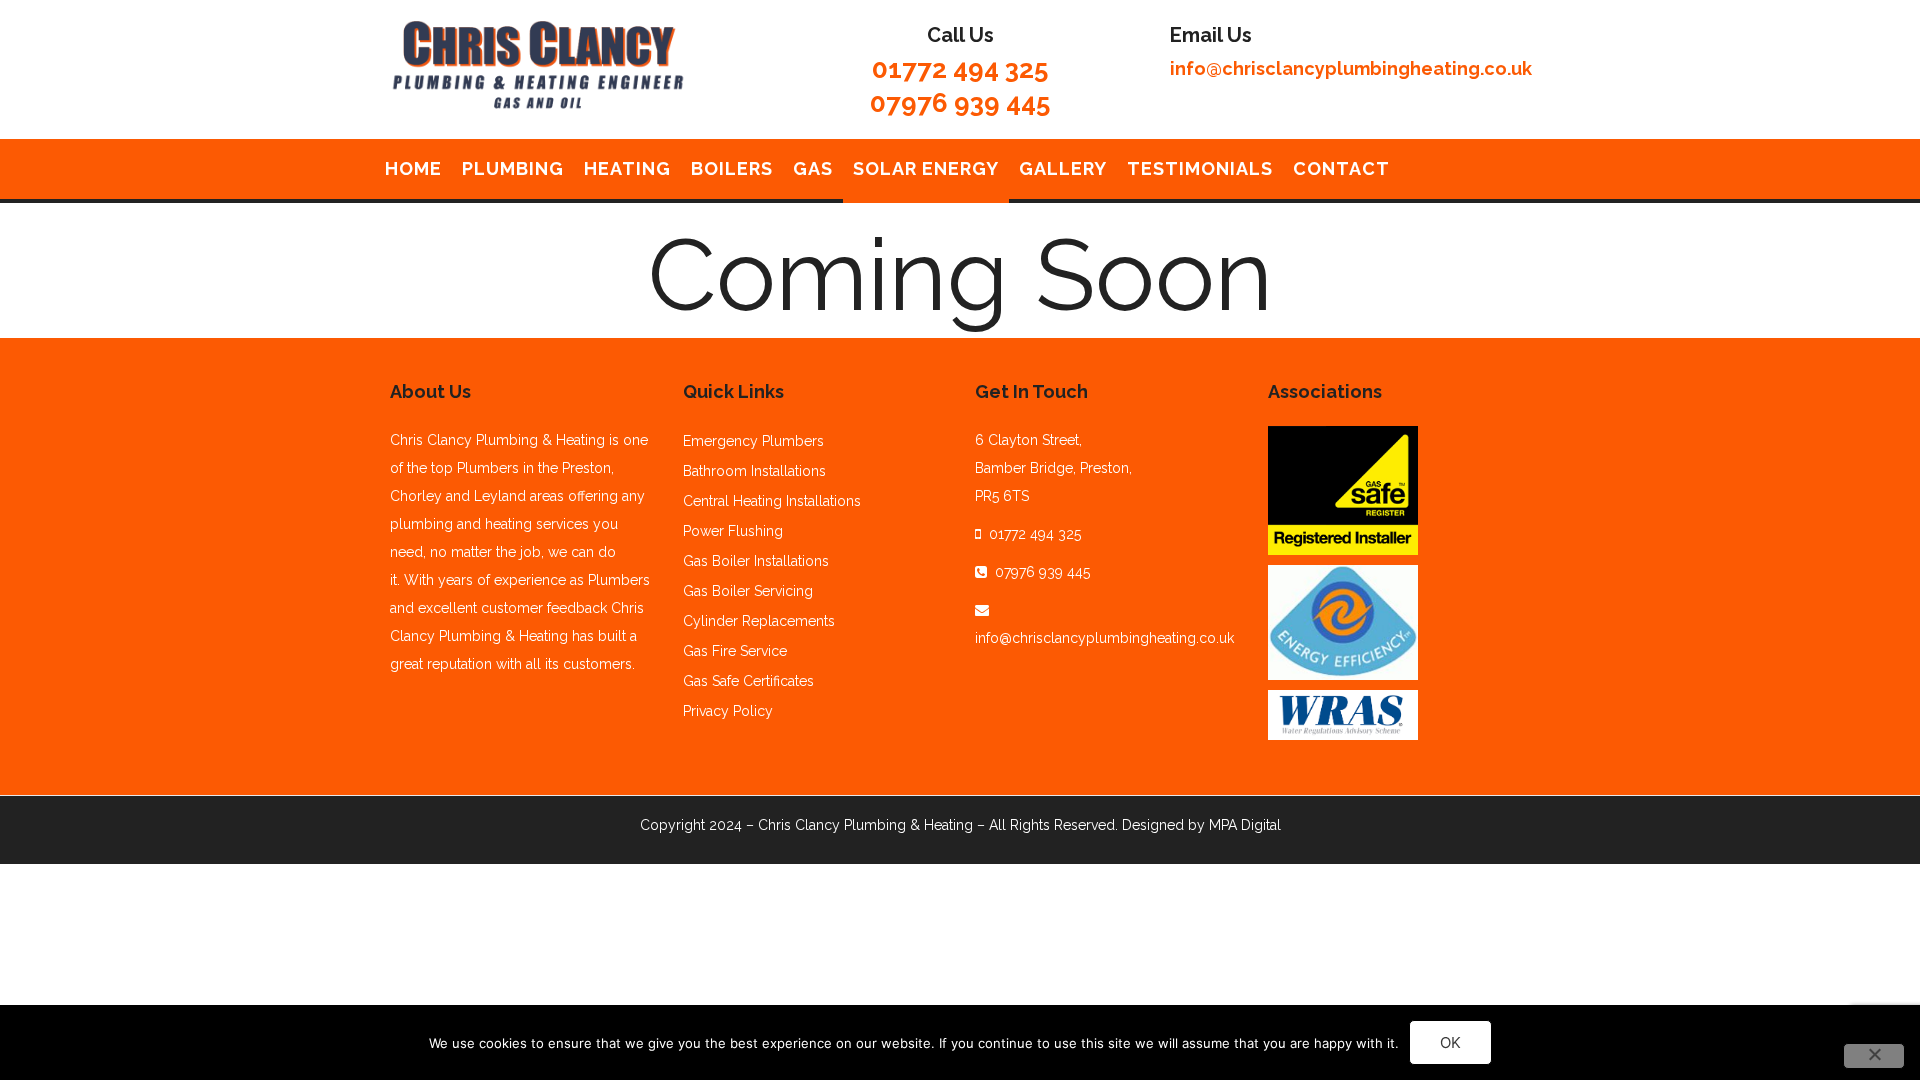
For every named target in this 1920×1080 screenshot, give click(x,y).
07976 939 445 (960, 103)
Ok (1450, 1042)
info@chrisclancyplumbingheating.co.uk (1351, 68)
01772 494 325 (960, 69)
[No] (1874, 1056)
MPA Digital (1245, 825)
